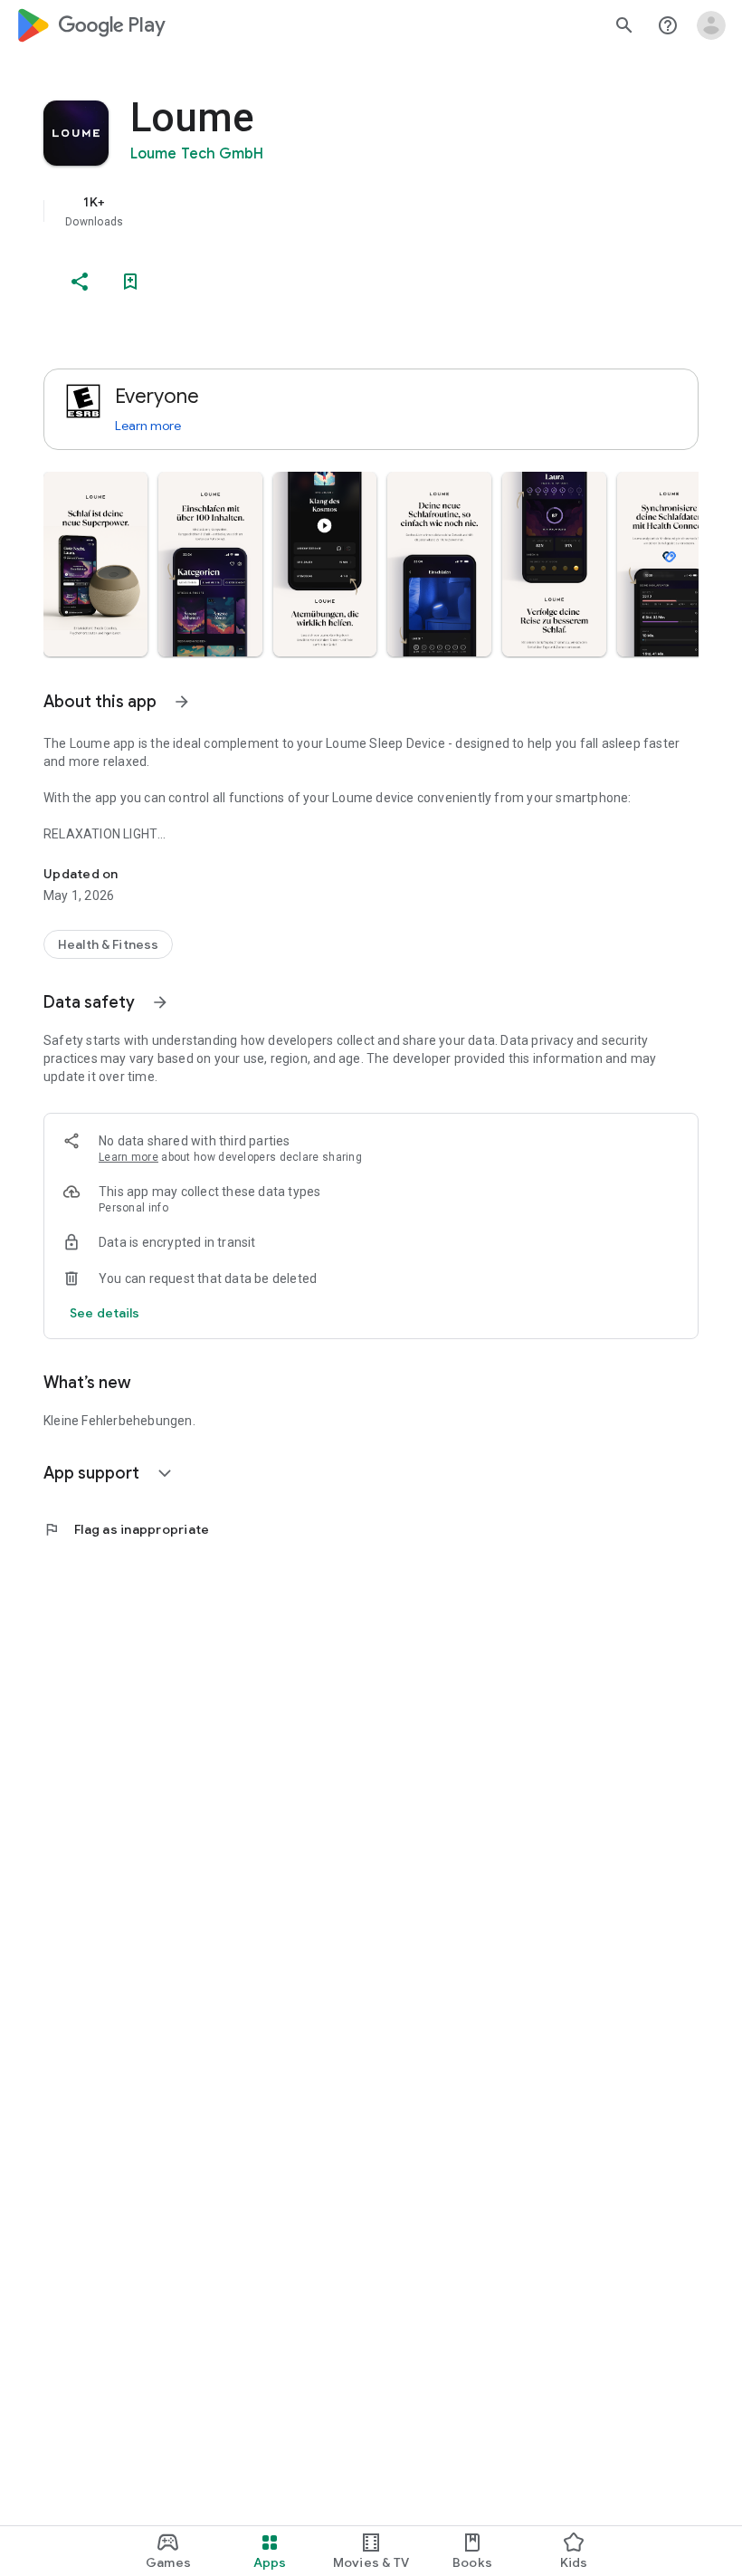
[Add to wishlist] (130, 282)
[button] (95, 564)
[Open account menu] (711, 25)
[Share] (80, 282)
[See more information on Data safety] (160, 1002)
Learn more (148, 426)
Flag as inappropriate (126, 1529)
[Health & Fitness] (108, 944)
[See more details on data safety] (105, 1313)
